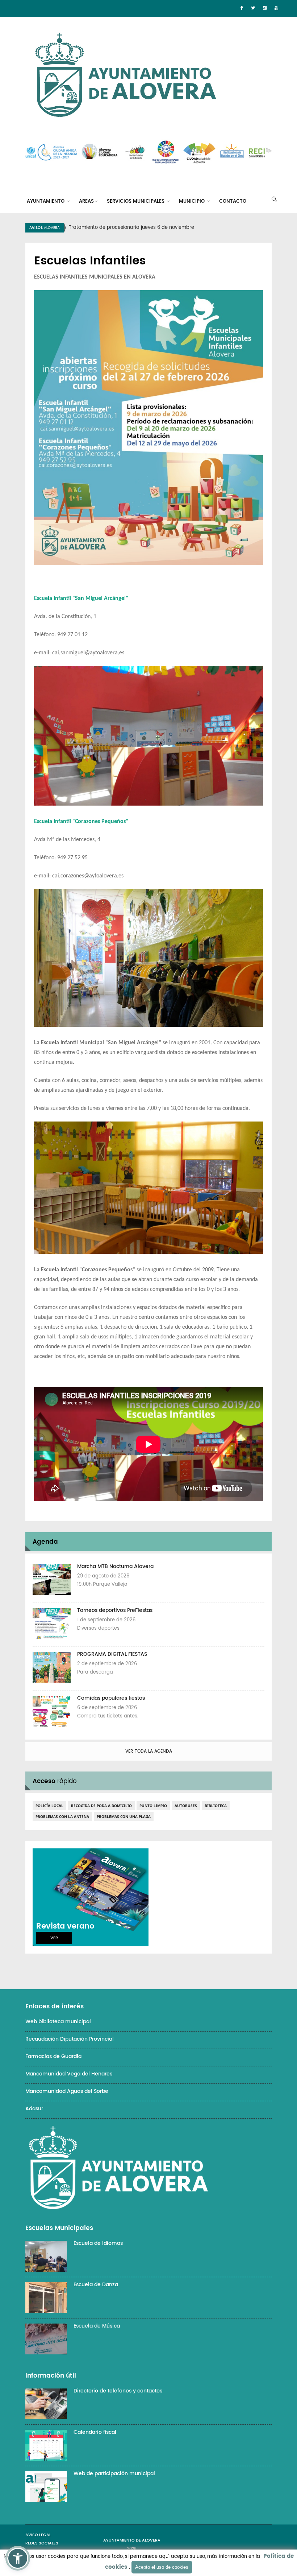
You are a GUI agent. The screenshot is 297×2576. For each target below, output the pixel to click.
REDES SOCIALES (42, 2543)
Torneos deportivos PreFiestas (115, 1610)
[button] (18, 2558)
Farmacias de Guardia (53, 2056)
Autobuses (186, 1806)
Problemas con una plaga (124, 1816)
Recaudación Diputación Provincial (70, 2039)
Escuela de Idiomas (98, 2243)
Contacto (233, 201)
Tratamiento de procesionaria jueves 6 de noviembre (131, 228)
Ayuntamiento (46, 201)
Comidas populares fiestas (111, 1698)
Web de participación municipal (114, 2474)
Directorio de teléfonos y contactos (118, 2391)
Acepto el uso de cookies (162, 2567)
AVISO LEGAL (38, 2535)
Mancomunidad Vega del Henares (69, 2074)
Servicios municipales (136, 201)
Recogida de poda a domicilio (101, 1806)
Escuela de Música (97, 2326)
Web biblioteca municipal (58, 2022)
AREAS (86, 201)
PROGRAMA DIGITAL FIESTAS (112, 1654)
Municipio (193, 201)
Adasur (34, 2109)
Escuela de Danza (96, 2285)
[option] (158, 228)
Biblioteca (216, 1806)
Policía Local (49, 1806)
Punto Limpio (153, 1806)
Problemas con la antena (62, 1816)
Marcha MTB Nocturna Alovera (115, 1566)
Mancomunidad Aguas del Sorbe (67, 2091)
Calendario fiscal (95, 2432)
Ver (54, 1938)
